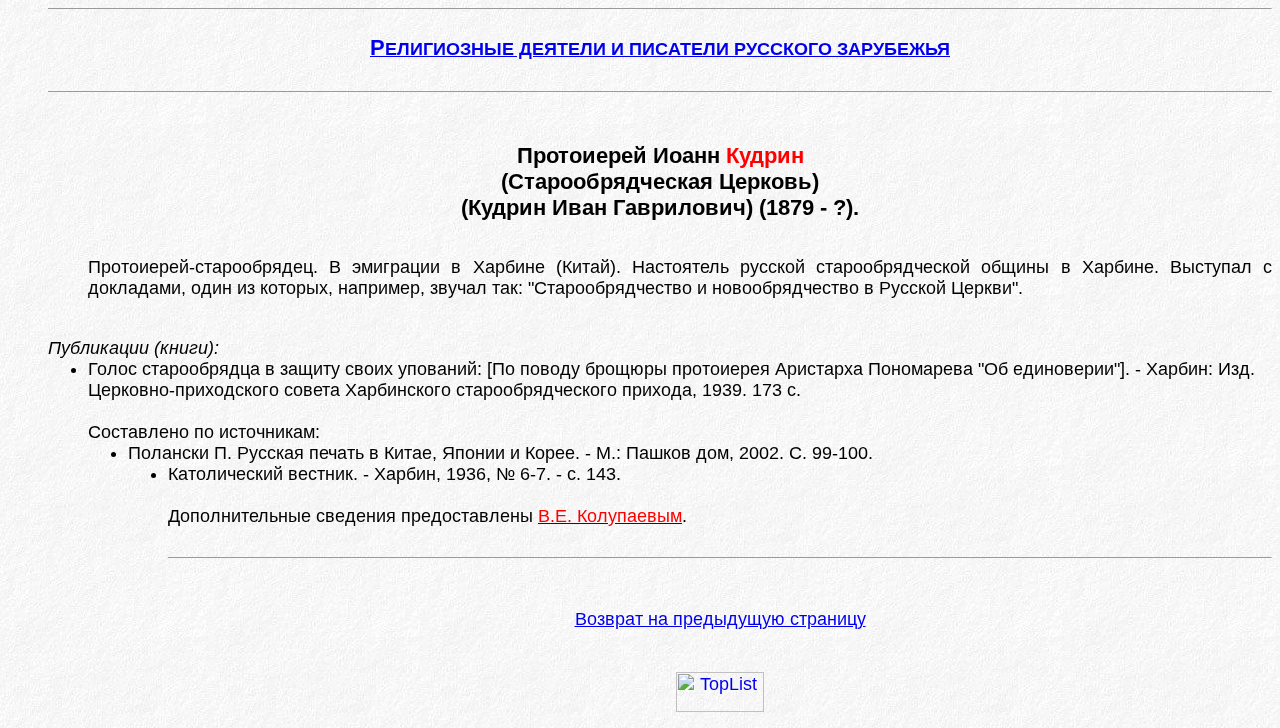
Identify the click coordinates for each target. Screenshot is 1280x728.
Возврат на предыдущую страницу (720, 619)
